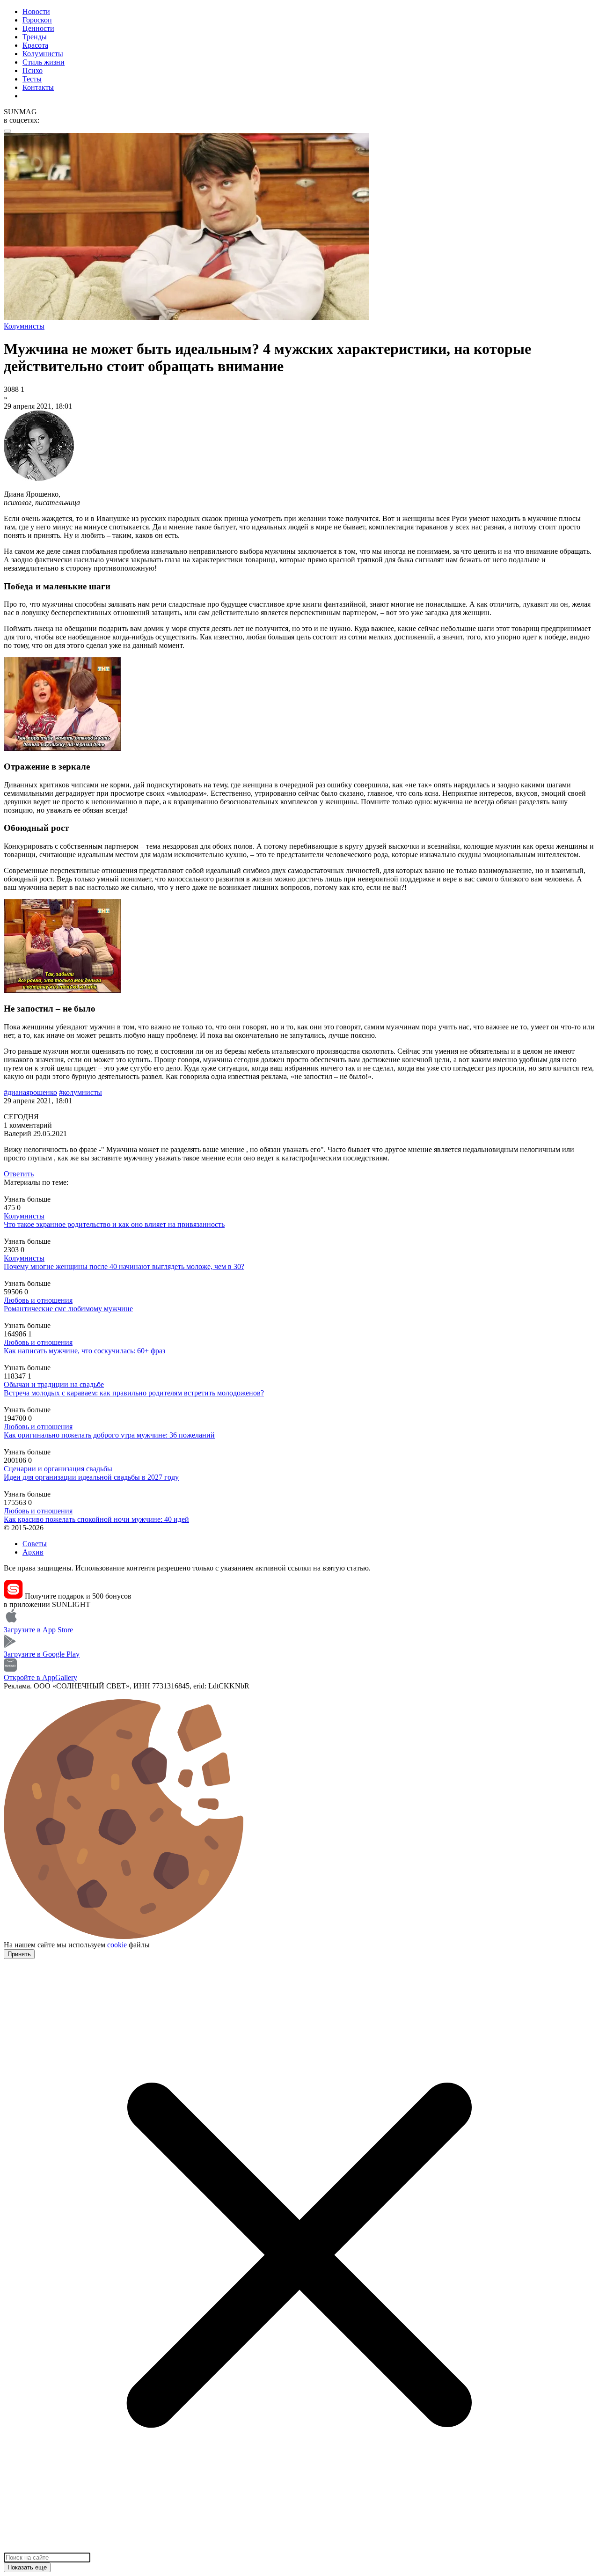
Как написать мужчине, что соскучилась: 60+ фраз (84, 1351)
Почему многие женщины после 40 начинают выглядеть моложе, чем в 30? (124, 1266)
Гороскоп (37, 20)
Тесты (32, 79)
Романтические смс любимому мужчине (68, 1309)
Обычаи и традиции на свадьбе (54, 1384)
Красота (35, 45)
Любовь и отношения (38, 1300)
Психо (33, 70)
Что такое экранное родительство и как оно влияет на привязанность (114, 1224)
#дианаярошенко (30, 1092)
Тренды (35, 37)
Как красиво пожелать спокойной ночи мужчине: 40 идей (96, 1519)
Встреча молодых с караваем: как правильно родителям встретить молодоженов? (134, 1393)
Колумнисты (43, 54)
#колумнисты (80, 1092)
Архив (33, 1552)
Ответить (19, 1174)
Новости (36, 11)
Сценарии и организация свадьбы (58, 1469)
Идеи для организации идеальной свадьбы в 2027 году (91, 1477)
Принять (19, 1954)
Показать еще (27, 2567)
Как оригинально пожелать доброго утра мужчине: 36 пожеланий (109, 1435)
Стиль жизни (44, 62)
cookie (117, 1945)
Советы (35, 1544)
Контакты (38, 87)
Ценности (38, 28)
